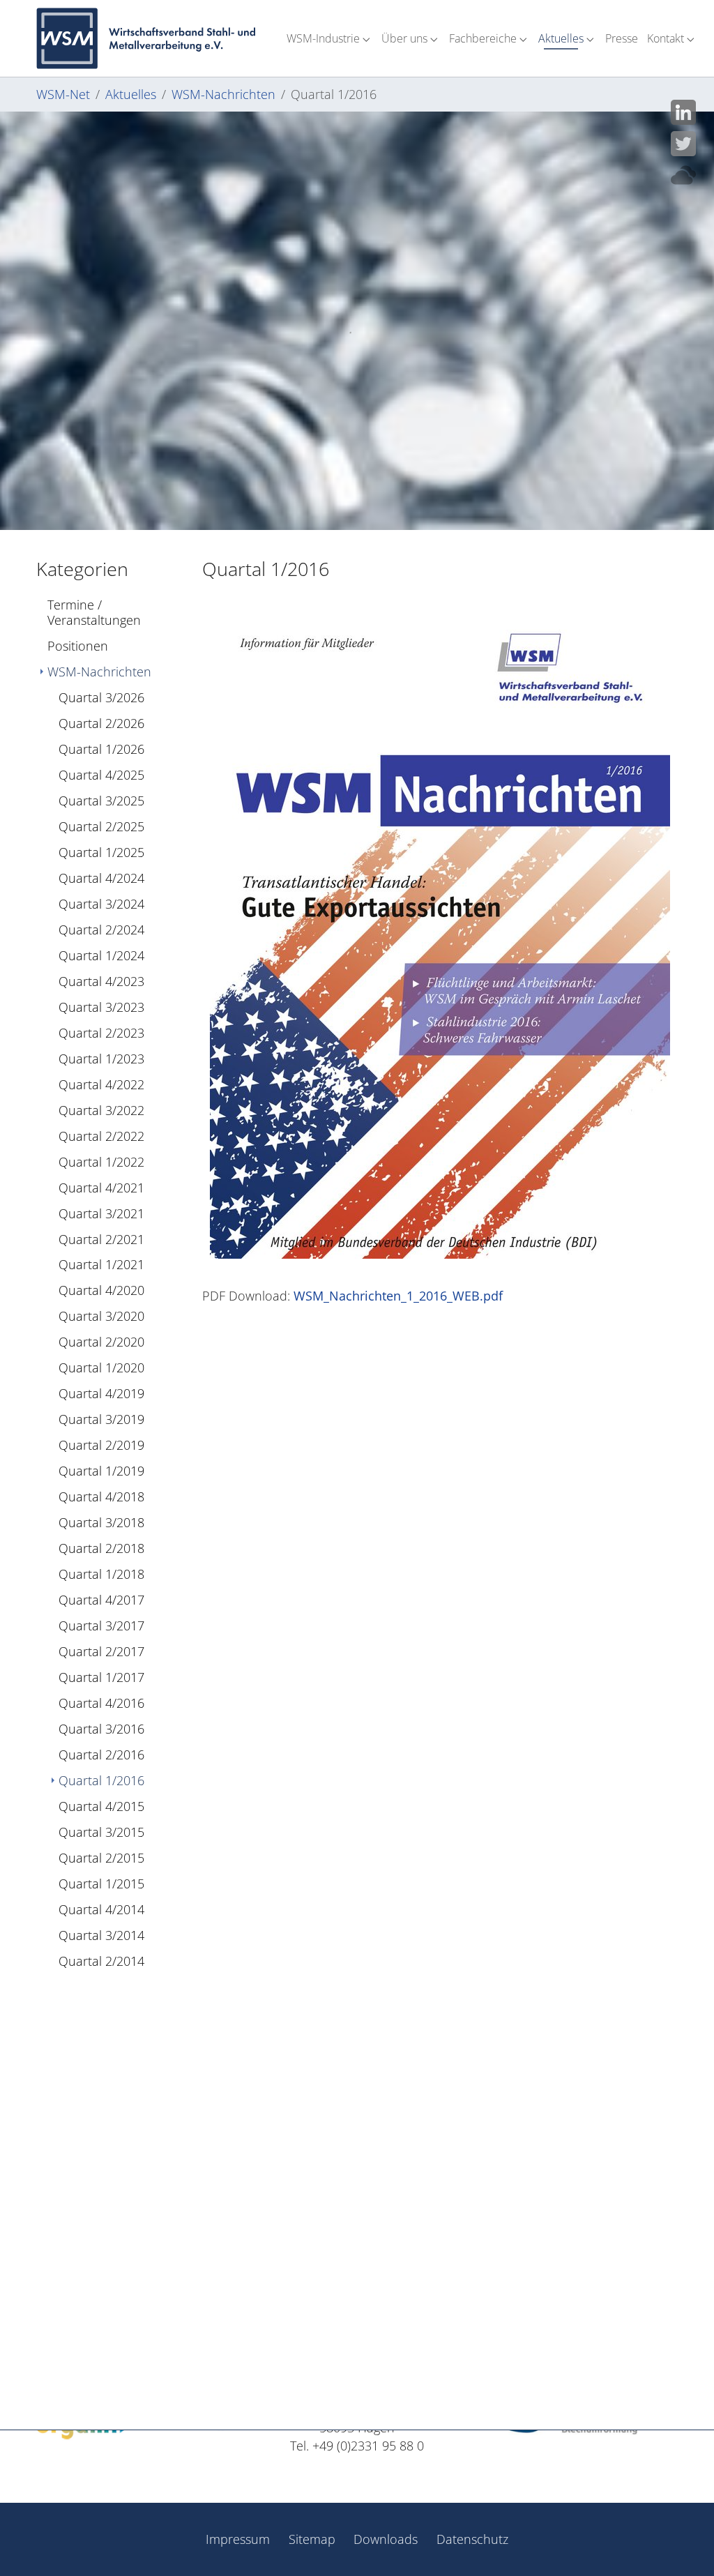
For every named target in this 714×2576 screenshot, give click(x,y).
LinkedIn (683, 112)
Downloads (386, 2539)
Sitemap (312, 2539)
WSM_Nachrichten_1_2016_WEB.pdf (398, 1296)
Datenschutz (472, 2539)
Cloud (683, 175)
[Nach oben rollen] (682, 2544)
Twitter (683, 144)
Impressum (238, 2539)
